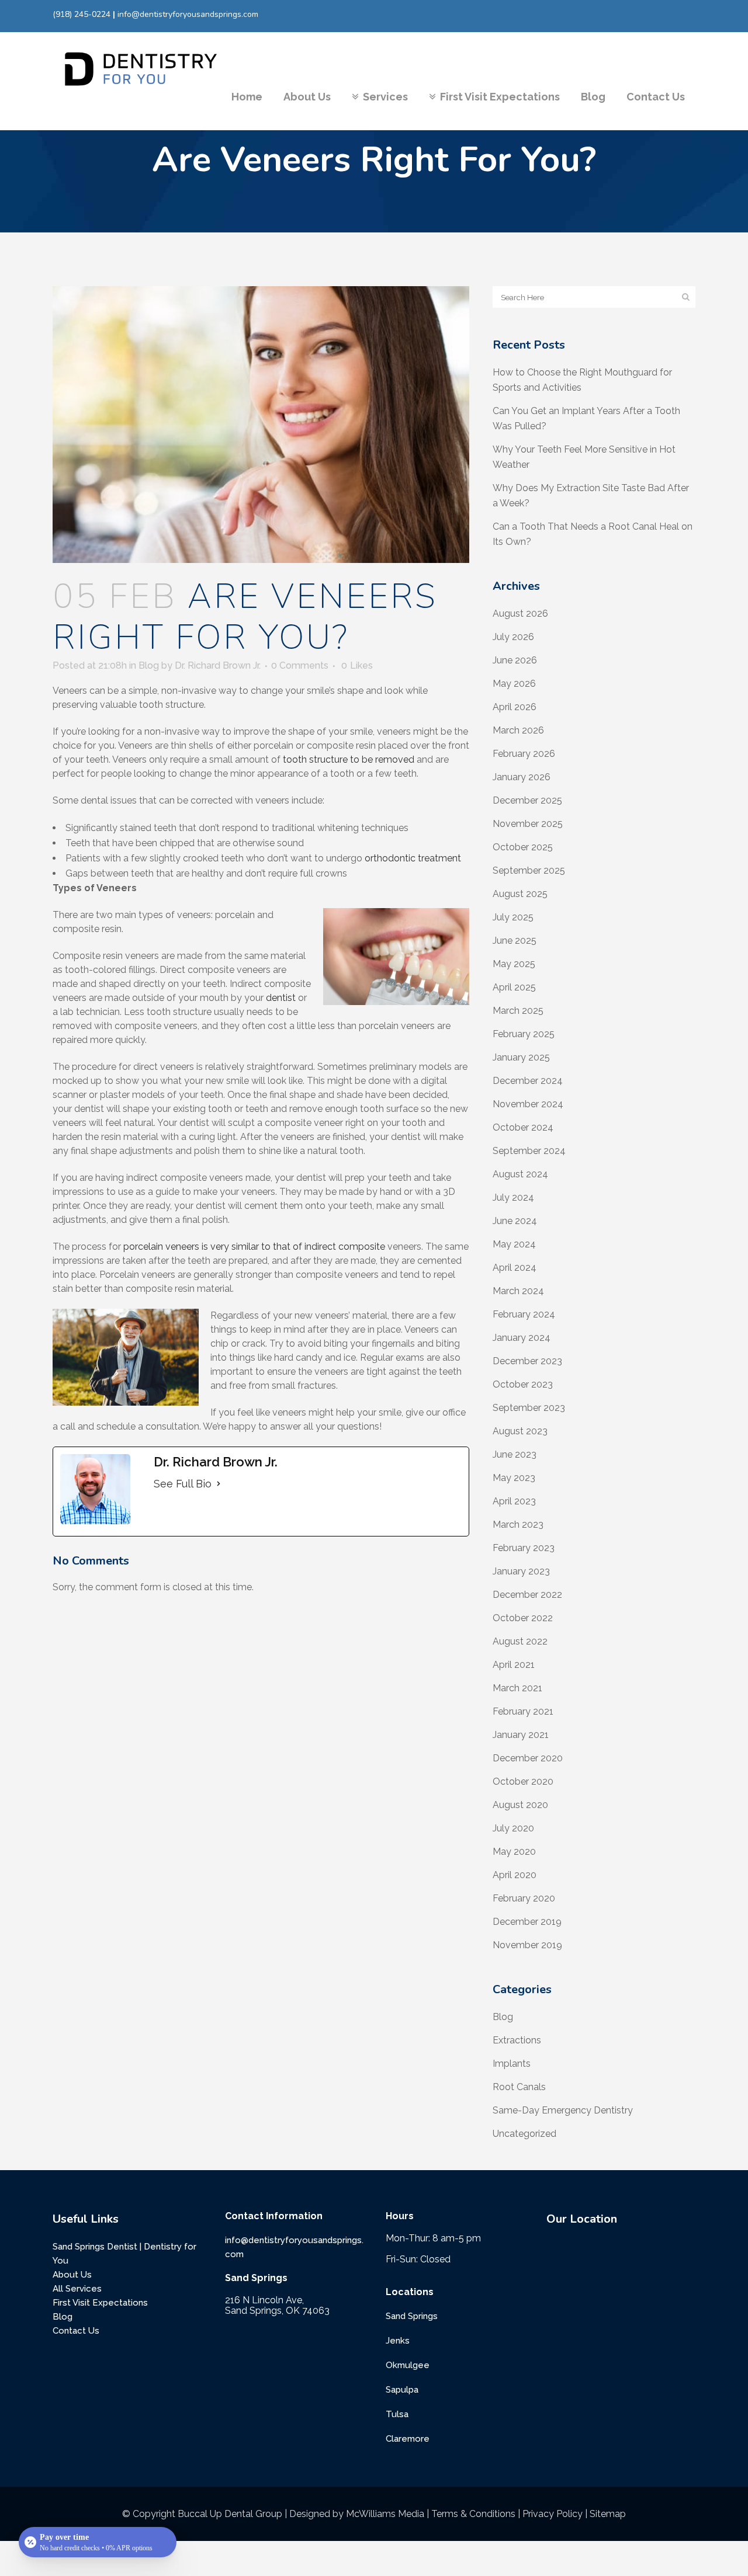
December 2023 (527, 1361)
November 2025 (528, 824)
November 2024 (528, 1104)
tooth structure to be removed (349, 759)
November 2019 (527, 1945)
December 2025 (527, 800)
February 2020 (524, 1898)
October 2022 (523, 1618)
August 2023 (520, 1431)
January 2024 (522, 1338)
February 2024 (524, 1314)
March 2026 (518, 730)
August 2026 (520, 613)
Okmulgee (408, 2365)
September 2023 (529, 1408)
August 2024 (520, 1174)
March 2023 (518, 1525)
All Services (77, 2289)
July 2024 (513, 1197)
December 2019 (527, 1922)
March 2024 (518, 1291)
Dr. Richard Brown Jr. (218, 665)
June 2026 (515, 660)
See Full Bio (183, 1484)
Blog (149, 665)
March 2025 (518, 1011)
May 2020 (514, 1852)
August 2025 (520, 894)
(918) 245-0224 (82, 14)
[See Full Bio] (219, 1484)
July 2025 (513, 917)
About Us (72, 2275)
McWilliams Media (385, 2514)
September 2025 (529, 870)
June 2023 (515, 1454)
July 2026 (513, 637)
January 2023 (521, 1571)
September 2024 (529, 1151)
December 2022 (527, 1595)
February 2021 (523, 1711)
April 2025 (514, 987)
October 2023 (523, 1384)
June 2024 (515, 1221)
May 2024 (514, 1244)
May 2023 (514, 1478)
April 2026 (515, 707)
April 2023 (514, 1501)
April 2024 (515, 1268)
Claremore (408, 2439)
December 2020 (528, 1758)
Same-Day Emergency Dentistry (563, 2110)
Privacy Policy (553, 2514)
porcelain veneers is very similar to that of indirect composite (254, 1247)
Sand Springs (412, 2316)
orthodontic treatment (413, 858)
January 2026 (522, 777)
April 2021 (514, 1665)
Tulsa (397, 2414)
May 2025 (514, 964)
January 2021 (521, 1735)
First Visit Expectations (100, 2303)
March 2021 (517, 1688)
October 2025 (523, 847)
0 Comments (300, 665)
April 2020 (515, 1875)
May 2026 (514, 684)
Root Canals (519, 2087)
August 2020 (520, 1805)
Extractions (517, 2040)
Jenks (398, 2341)
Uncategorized (524, 2134)
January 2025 (521, 1057)
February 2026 (524, 754)
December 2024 (528, 1081)
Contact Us (76, 2331)
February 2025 (524, 1034)
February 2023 (524, 1548)
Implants (512, 2064)
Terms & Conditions (473, 2514)
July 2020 (513, 1828)
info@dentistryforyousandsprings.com (188, 14)
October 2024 (523, 1127)
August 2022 (520, 1641)
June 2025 (515, 941)
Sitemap (608, 2514)
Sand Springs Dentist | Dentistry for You (124, 2254)
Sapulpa (402, 2390)
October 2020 (523, 1781)
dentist (281, 998)
